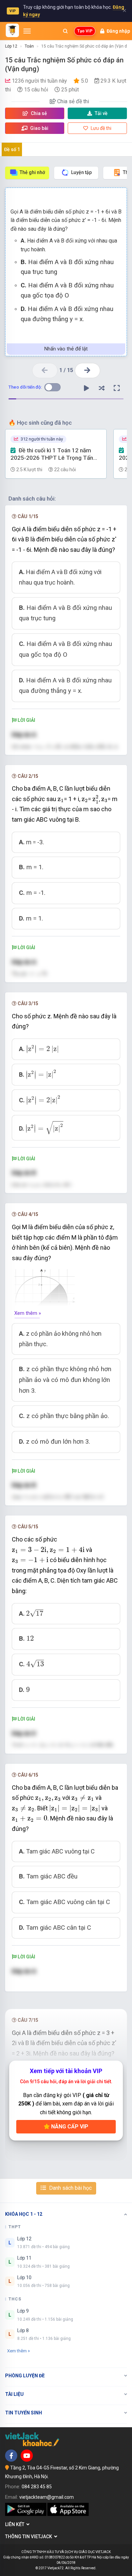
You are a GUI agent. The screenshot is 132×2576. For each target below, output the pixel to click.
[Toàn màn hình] (117, 388)
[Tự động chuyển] (86, 388)
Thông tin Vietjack (30, 2537)
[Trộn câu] (102, 388)
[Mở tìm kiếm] (65, 31)
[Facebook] (11, 2456)
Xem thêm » (28, 1313)
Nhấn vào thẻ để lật (66, 349)
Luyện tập (81, 172)
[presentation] (61, 800)
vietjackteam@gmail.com (47, 2497)
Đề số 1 (12, 149)
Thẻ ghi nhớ (32, 172)
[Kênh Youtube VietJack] (27, 2456)
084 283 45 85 (37, 2487)
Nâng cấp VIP (69, 2127)
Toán (29, 46)
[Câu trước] (45, 371)
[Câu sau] (87, 371)
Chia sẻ (38, 113)
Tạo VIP (85, 31)
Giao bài (39, 128)
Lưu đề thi (101, 128)
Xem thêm (17, 2351)
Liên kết (16, 2524)
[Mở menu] (27, 31)
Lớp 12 (11, 46)
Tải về (101, 113)
